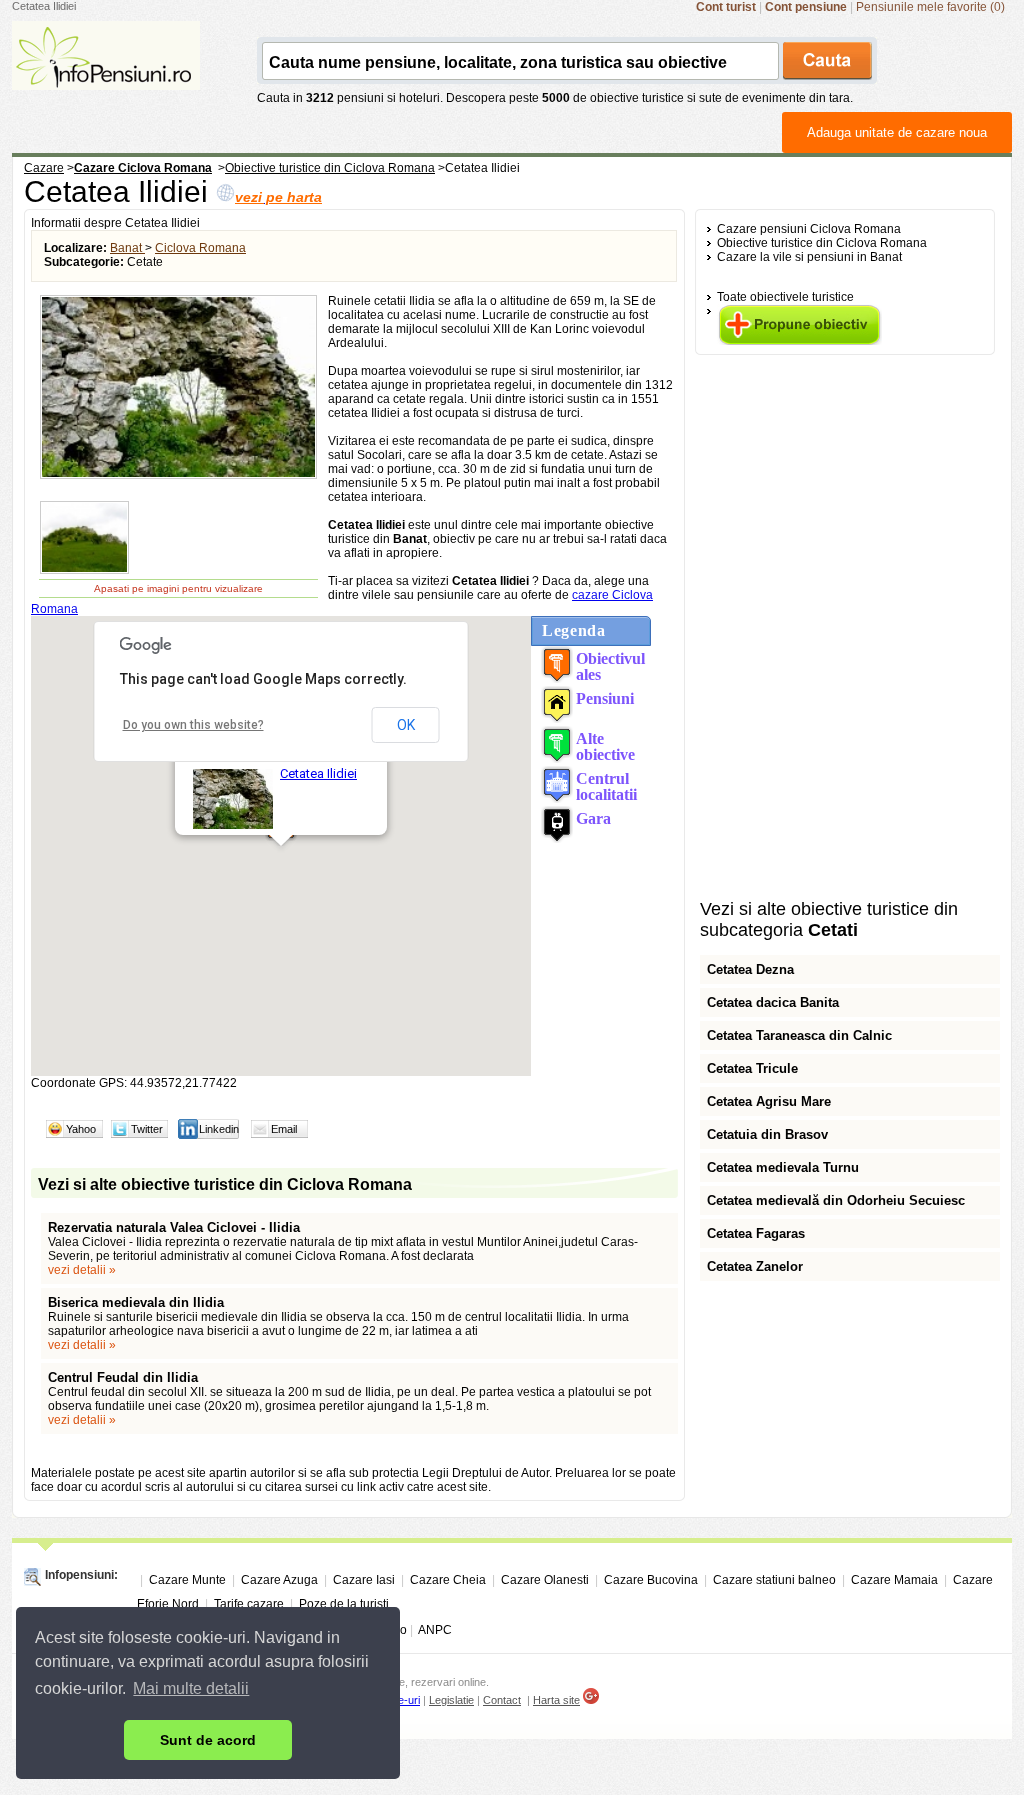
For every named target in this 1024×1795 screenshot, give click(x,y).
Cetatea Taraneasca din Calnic (799, 1035)
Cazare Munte (187, 1580)
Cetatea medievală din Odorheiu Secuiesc (836, 1200)
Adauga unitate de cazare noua (897, 132)
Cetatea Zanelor (755, 1266)
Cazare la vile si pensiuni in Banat (809, 257)
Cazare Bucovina (651, 1580)
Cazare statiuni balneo (774, 1580)
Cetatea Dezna (750, 969)
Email (284, 1129)
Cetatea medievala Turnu (783, 1167)
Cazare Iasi (364, 1580)
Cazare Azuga (279, 1580)
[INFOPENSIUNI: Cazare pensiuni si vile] (106, 76)
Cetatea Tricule (752, 1068)
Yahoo (81, 1129)
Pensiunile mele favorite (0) (930, 7)
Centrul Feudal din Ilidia (123, 1377)
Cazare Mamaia (894, 1580)
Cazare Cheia (448, 1580)
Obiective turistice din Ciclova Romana (822, 243)
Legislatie (451, 1700)
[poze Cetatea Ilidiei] (178, 476)
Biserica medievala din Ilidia (136, 1302)
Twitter (147, 1129)
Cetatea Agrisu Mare (769, 1101)
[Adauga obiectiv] (799, 341)
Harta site (556, 1700)
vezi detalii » (82, 1270)
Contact (502, 1700)
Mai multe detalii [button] (191, 1688)
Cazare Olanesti (545, 1580)
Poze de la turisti (344, 1604)
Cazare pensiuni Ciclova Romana (809, 229)
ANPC (435, 1630)
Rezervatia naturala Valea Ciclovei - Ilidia (174, 1227)
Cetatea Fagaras (756, 1233)
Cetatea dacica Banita (773, 1002)
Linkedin (219, 1129)
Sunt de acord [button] (208, 1740)
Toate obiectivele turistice (785, 297)
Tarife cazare (249, 1604)
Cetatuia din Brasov (767, 1134)
